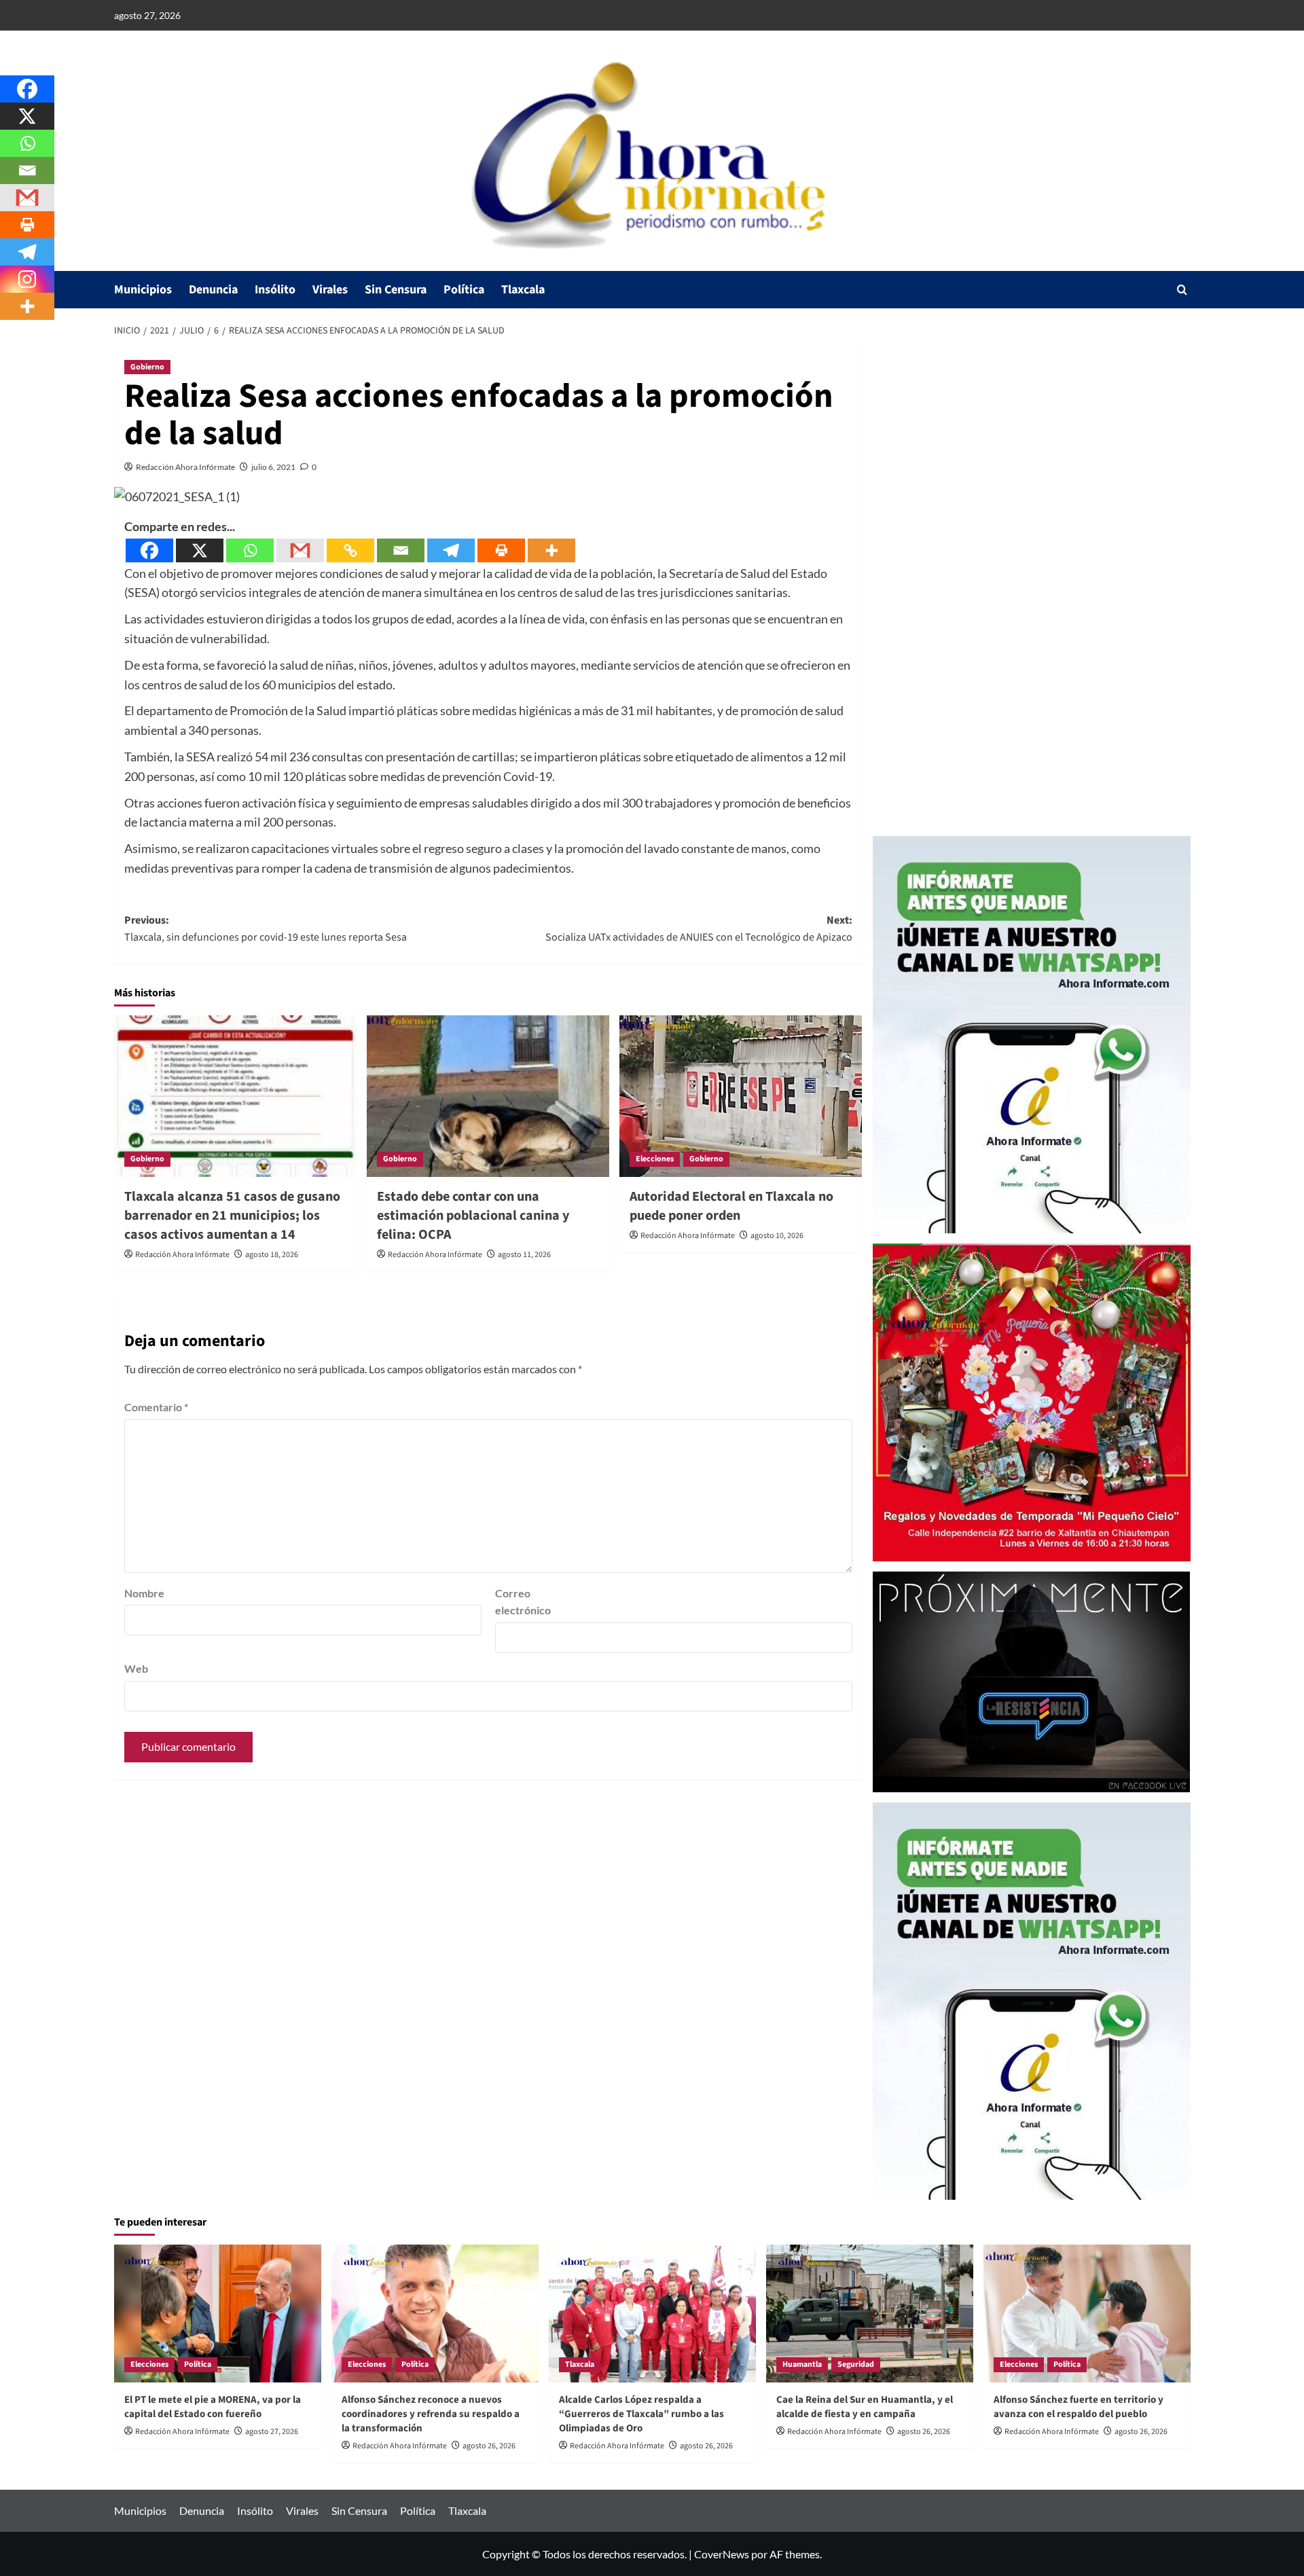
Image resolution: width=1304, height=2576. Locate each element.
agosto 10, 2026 (777, 1236)
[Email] (401, 550)
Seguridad (856, 2364)
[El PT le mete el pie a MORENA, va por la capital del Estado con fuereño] (218, 2314)
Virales (330, 290)
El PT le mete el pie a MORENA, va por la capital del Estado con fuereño (213, 2407)
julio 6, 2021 (273, 467)
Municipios (143, 290)
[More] (551, 550)
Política (464, 290)
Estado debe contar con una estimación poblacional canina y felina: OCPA (473, 1216)
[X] (200, 550)
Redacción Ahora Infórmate (185, 467)
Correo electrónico (523, 1602)
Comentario (156, 1407)
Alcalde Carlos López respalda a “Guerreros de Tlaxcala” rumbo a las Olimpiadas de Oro (641, 2414)
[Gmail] (300, 550)
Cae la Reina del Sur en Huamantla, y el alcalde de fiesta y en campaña (865, 2407)
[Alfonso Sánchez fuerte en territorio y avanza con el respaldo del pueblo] (1087, 2314)
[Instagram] (27, 279)
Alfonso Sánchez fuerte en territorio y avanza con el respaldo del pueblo (1079, 2407)
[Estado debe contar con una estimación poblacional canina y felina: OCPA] (488, 1096)
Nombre (144, 1593)
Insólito (275, 290)
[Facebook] (149, 550)
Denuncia (213, 290)
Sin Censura (396, 290)
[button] (1182, 290)
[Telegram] (451, 550)
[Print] (501, 550)
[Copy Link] (350, 550)
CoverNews (722, 2554)
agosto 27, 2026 (272, 2432)
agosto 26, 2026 (489, 2446)
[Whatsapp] (250, 550)
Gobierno (147, 367)
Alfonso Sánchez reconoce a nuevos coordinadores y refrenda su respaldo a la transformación (431, 2414)
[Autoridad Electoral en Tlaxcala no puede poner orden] (741, 1096)
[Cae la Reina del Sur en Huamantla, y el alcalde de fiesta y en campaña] (870, 2314)
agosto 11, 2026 (524, 1255)
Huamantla (802, 2364)
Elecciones (655, 1159)
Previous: (266, 929)
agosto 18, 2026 (272, 1255)
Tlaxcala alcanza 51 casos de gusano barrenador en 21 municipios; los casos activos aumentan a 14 (232, 1216)
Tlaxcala (523, 290)
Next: (699, 929)
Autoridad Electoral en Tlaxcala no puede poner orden (731, 1206)
